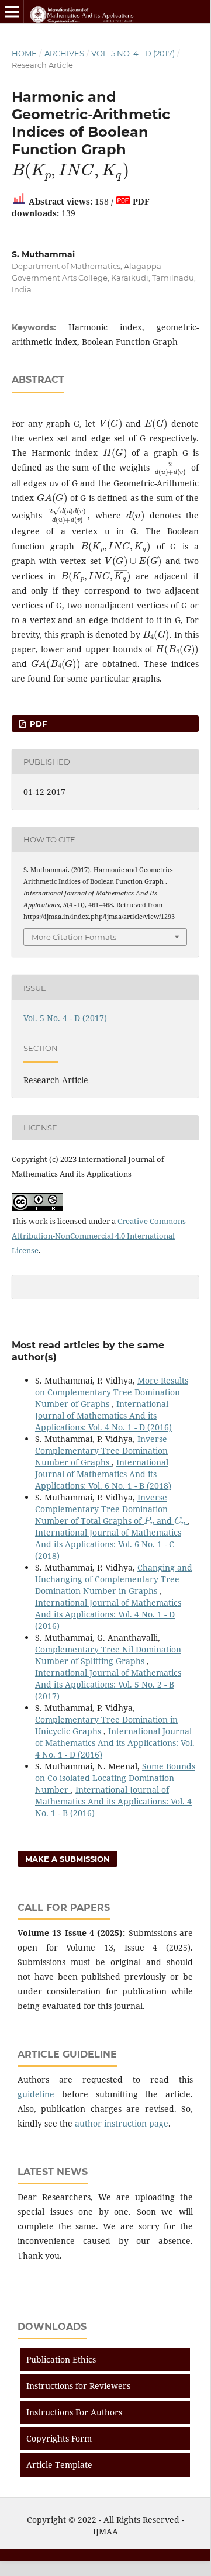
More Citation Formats (74, 937)
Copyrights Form (59, 2438)
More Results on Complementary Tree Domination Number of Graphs (112, 1392)
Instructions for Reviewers (78, 2386)
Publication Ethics (61, 2359)
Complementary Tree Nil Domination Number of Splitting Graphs (108, 1655)
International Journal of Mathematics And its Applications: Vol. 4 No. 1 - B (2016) (113, 1801)
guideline (36, 2094)
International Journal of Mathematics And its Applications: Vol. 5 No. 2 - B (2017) (108, 1684)
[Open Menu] (12, 12)
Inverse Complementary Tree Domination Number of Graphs (101, 1450)
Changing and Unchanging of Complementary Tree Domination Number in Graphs (114, 1579)
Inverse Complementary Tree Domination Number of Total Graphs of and (110, 1509)
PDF (37, 724)
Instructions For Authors (74, 2412)
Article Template (59, 2465)
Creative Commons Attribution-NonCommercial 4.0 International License (99, 1236)
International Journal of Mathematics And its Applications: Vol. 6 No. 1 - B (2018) (103, 1474)
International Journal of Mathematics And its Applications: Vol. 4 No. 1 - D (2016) (103, 1415)
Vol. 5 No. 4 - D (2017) (133, 53)
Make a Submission (68, 1859)
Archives (64, 53)
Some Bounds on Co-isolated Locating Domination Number (115, 1778)
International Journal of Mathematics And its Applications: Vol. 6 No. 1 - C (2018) (108, 1544)
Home (24, 53)
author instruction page (122, 2123)
